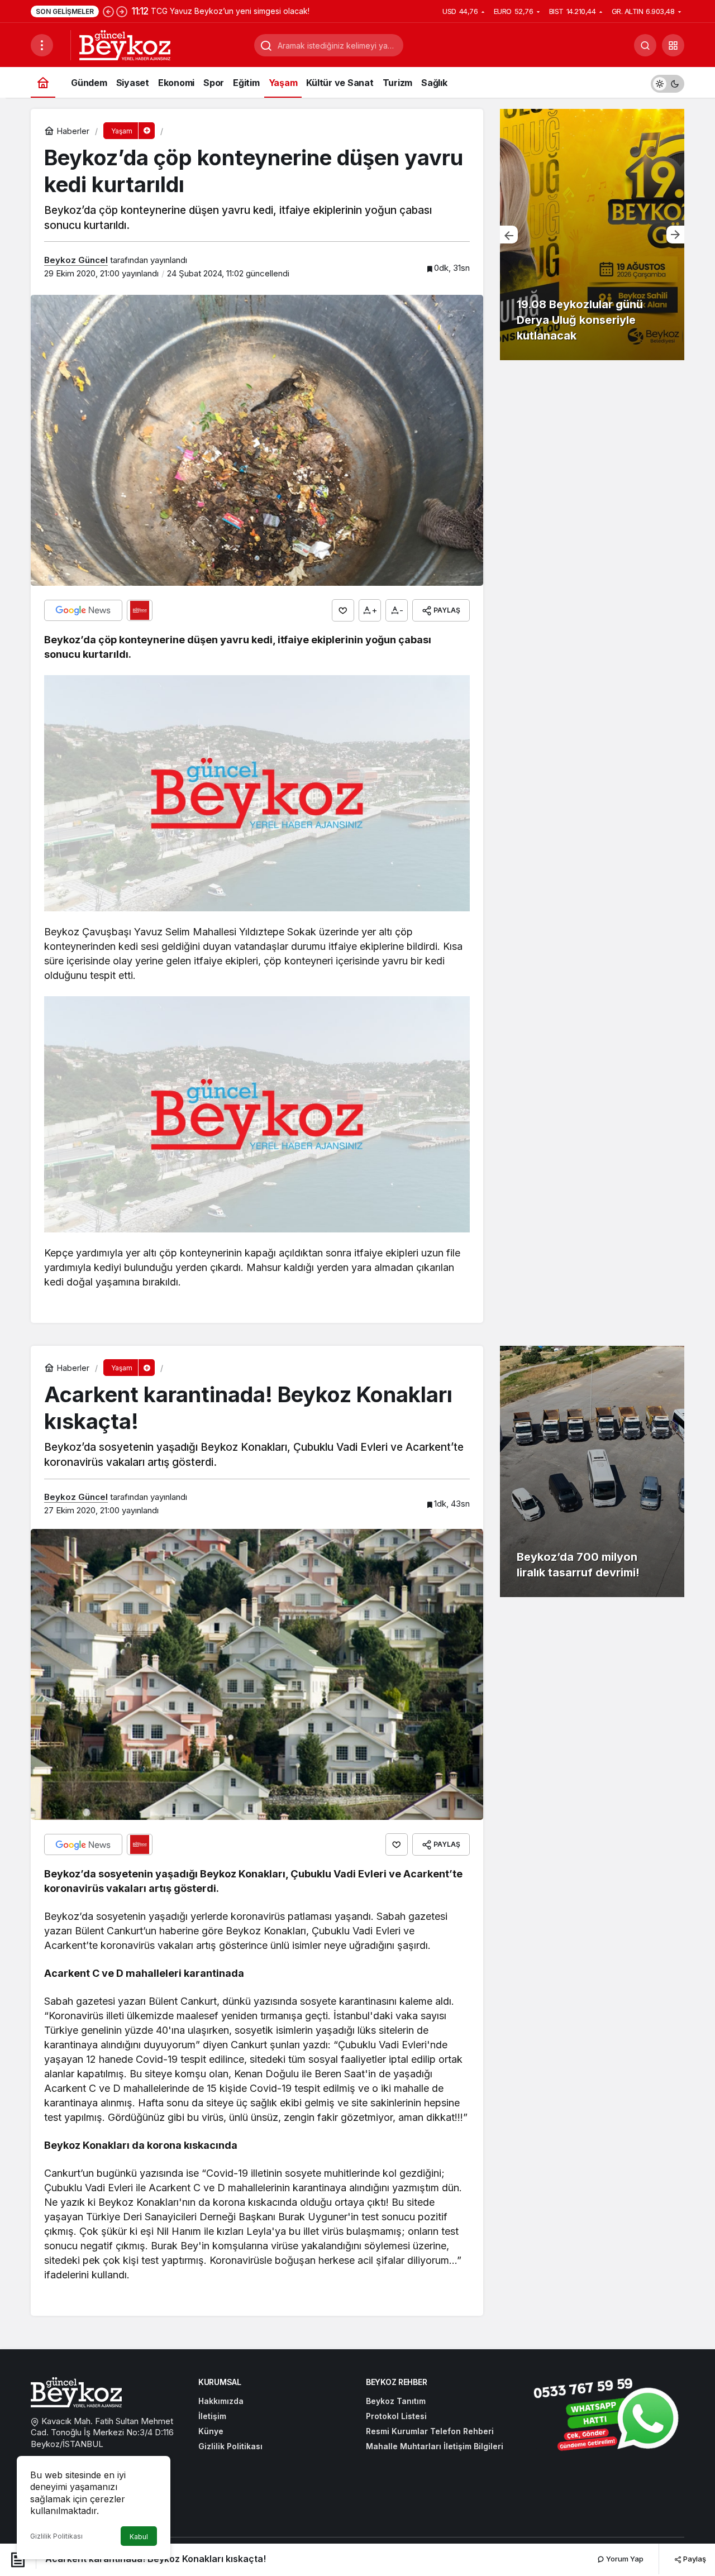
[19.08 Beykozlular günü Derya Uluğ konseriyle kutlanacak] (592, 235)
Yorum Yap (624, 2559)
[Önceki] (108, 11)
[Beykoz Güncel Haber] (125, 44)
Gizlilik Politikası (56, 2536)
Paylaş (694, 2559)
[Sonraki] (122, 11)
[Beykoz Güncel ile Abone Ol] (140, 610)
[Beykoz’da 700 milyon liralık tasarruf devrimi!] (592, 1471)
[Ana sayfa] (43, 82)
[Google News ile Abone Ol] (83, 610)
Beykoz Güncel (76, 260)
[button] (673, 45)
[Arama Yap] (645, 45)
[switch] (668, 82)
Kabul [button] (139, 2537)
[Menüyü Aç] (42, 45)
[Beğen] (343, 610)
